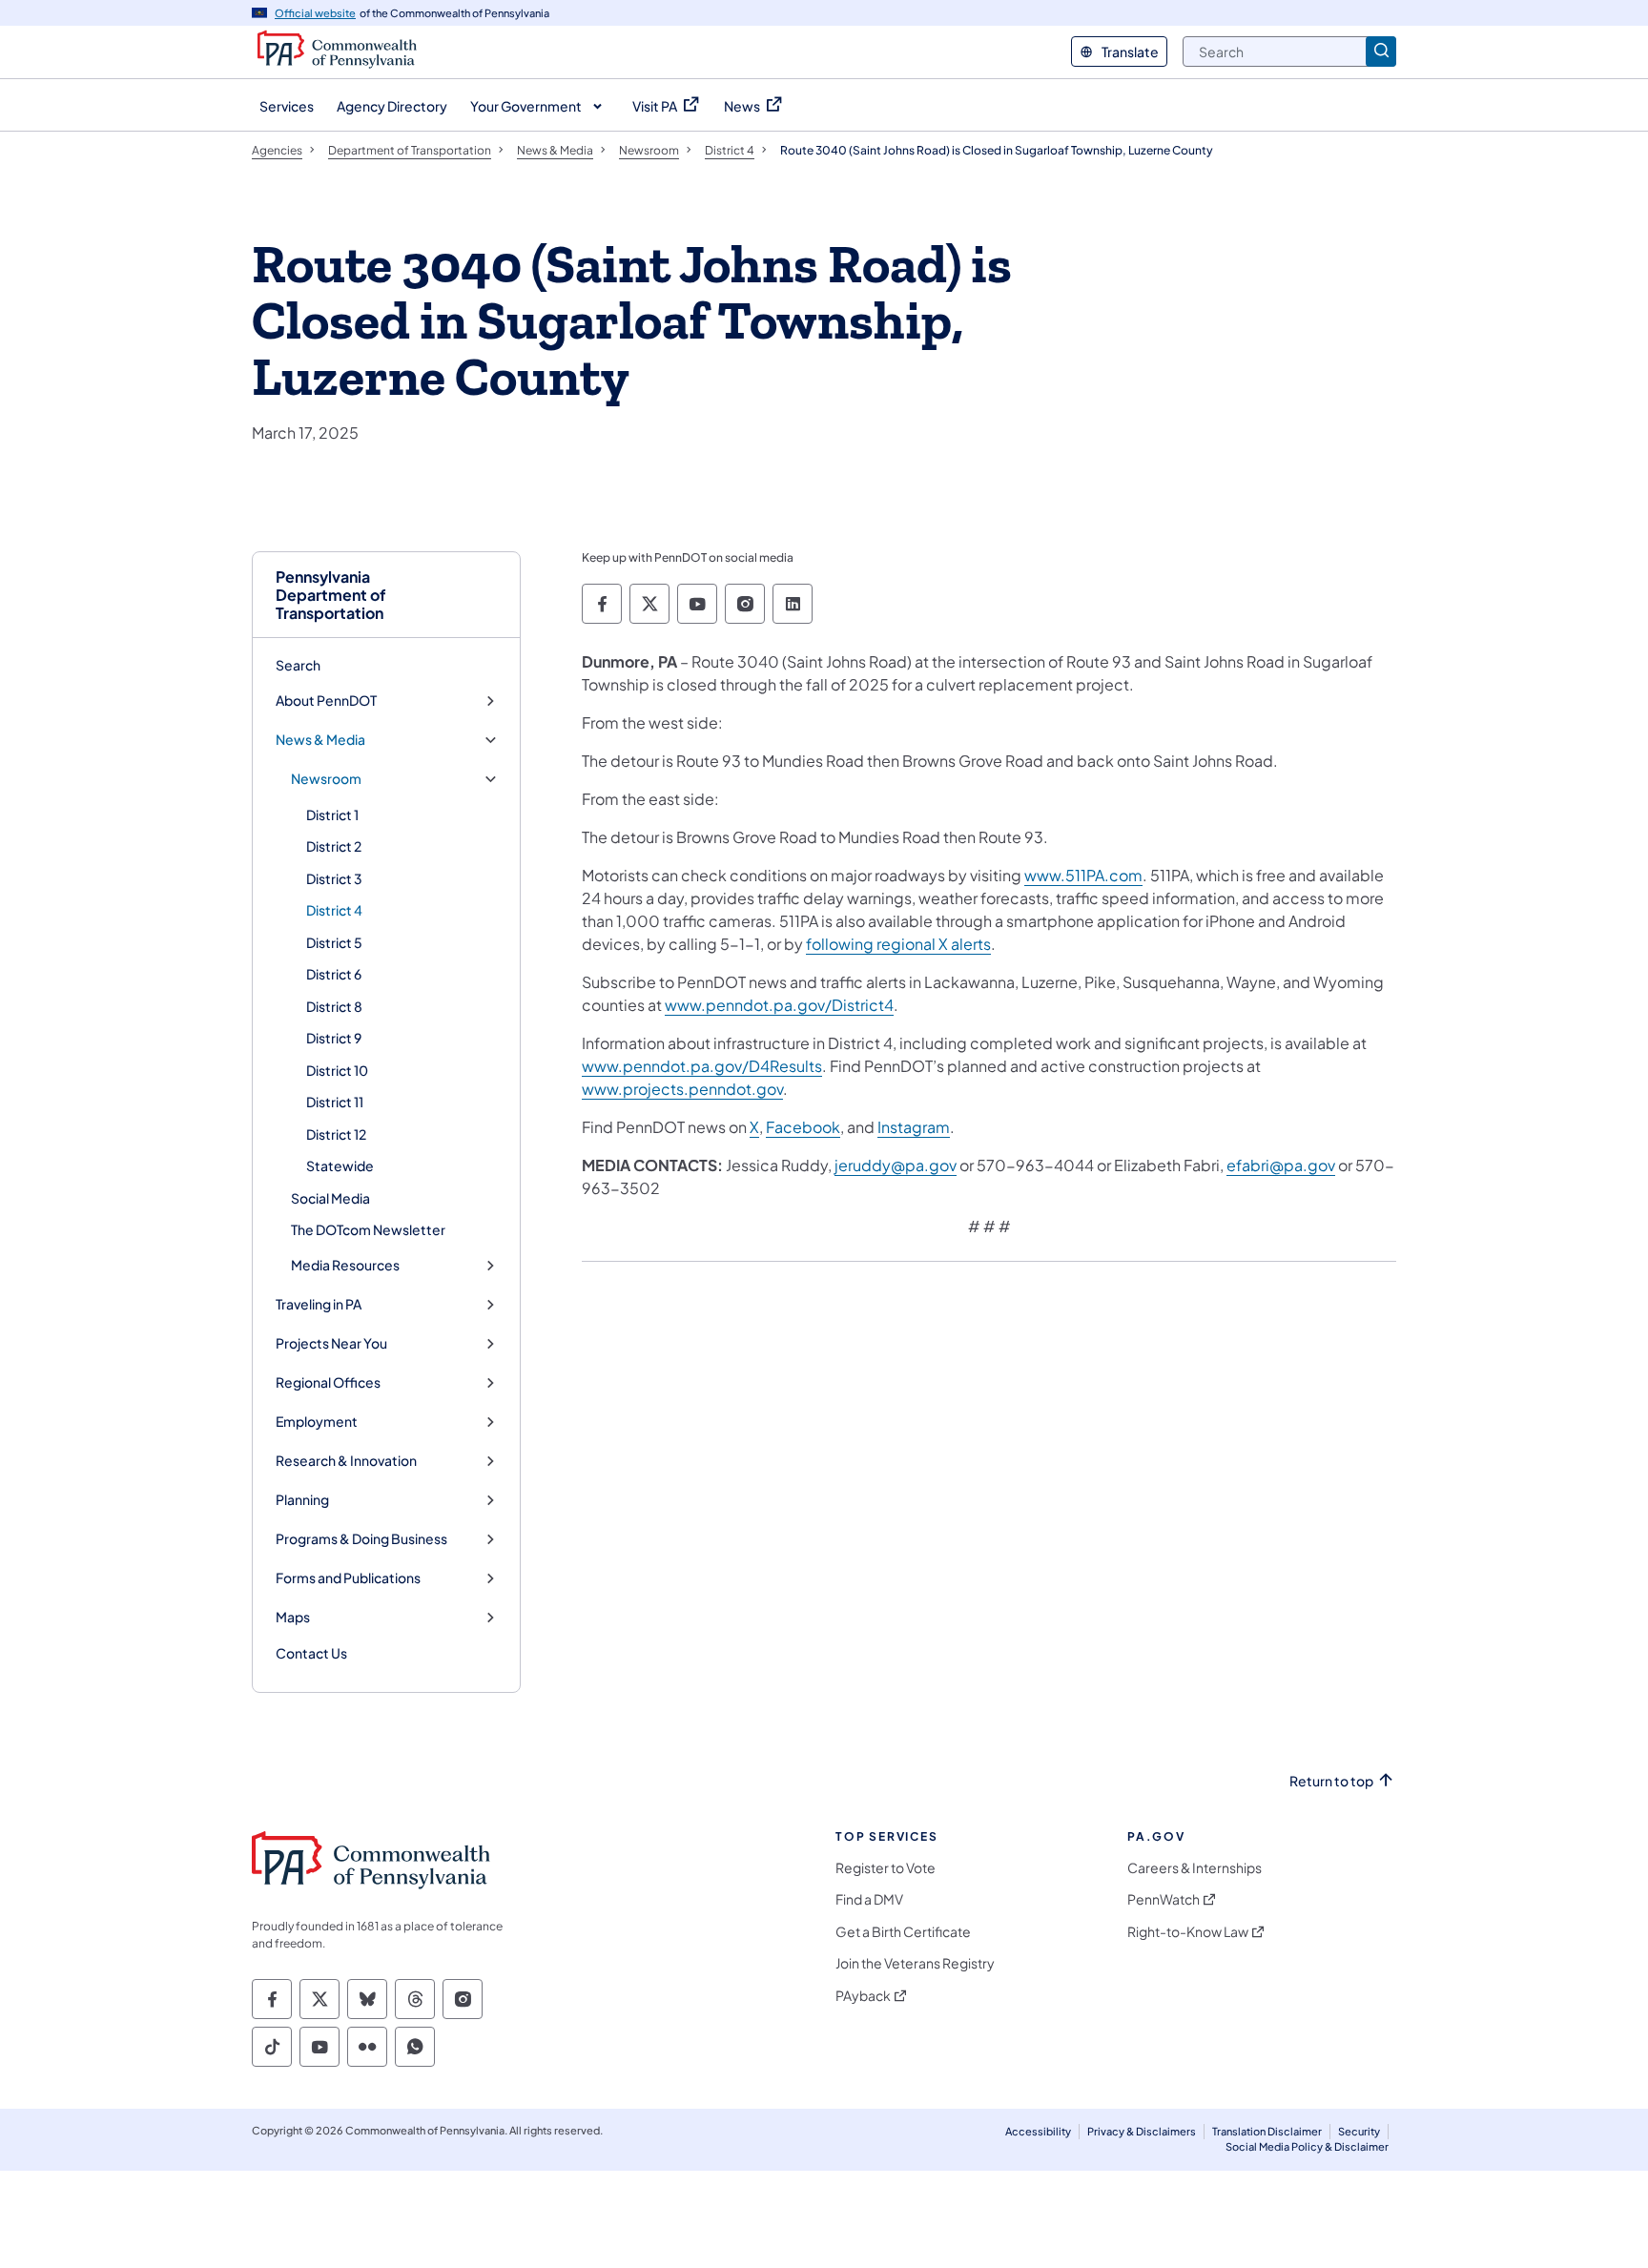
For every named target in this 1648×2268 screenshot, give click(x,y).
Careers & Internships (1195, 1868)
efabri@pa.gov (1281, 1165)
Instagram (914, 1127)
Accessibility (1038, 2131)
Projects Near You (331, 1343)
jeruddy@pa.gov (896, 1165)
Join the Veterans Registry (915, 1963)
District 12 (336, 1134)
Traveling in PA (319, 1304)
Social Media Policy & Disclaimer (1307, 2146)
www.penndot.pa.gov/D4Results (702, 1066)
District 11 (335, 1102)
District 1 (332, 814)
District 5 (334, 942)
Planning (302, 1500)
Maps (293, 1617)
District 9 (334, 1038)
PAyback (863, 1996)
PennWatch (1164, 1899)
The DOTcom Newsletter (368, 1229)
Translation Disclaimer (1267, 2131)
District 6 (334, 974)
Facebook (803, 1127)
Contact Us (311, 1653)
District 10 (337, 1070)
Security (1359, 2131)
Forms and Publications (348, 1578)
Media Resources (345, 1265)
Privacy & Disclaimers (1142, 2131)
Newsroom (326, 779)
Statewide (340, 1165)
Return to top (1331, 1781)
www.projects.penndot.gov (682, 1089)
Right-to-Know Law (1188, 1932)
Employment (317, 1422)
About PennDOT (326, 701)
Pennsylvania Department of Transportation (331, 595)
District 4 (334, 910)
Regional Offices (328, 1382)
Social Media (330, 1198)
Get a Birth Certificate (903, 1932)
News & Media (320, 740)
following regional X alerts (898, 944)
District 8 (334, 1006)
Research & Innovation (346, 1461)
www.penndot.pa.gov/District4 (779, 1005)
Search (298, 665)
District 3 (334, 878)
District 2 (334, 846)
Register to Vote (886, 1868)
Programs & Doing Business (361, 1539)
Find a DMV (869, 1899)
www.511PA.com (1083, 875)
